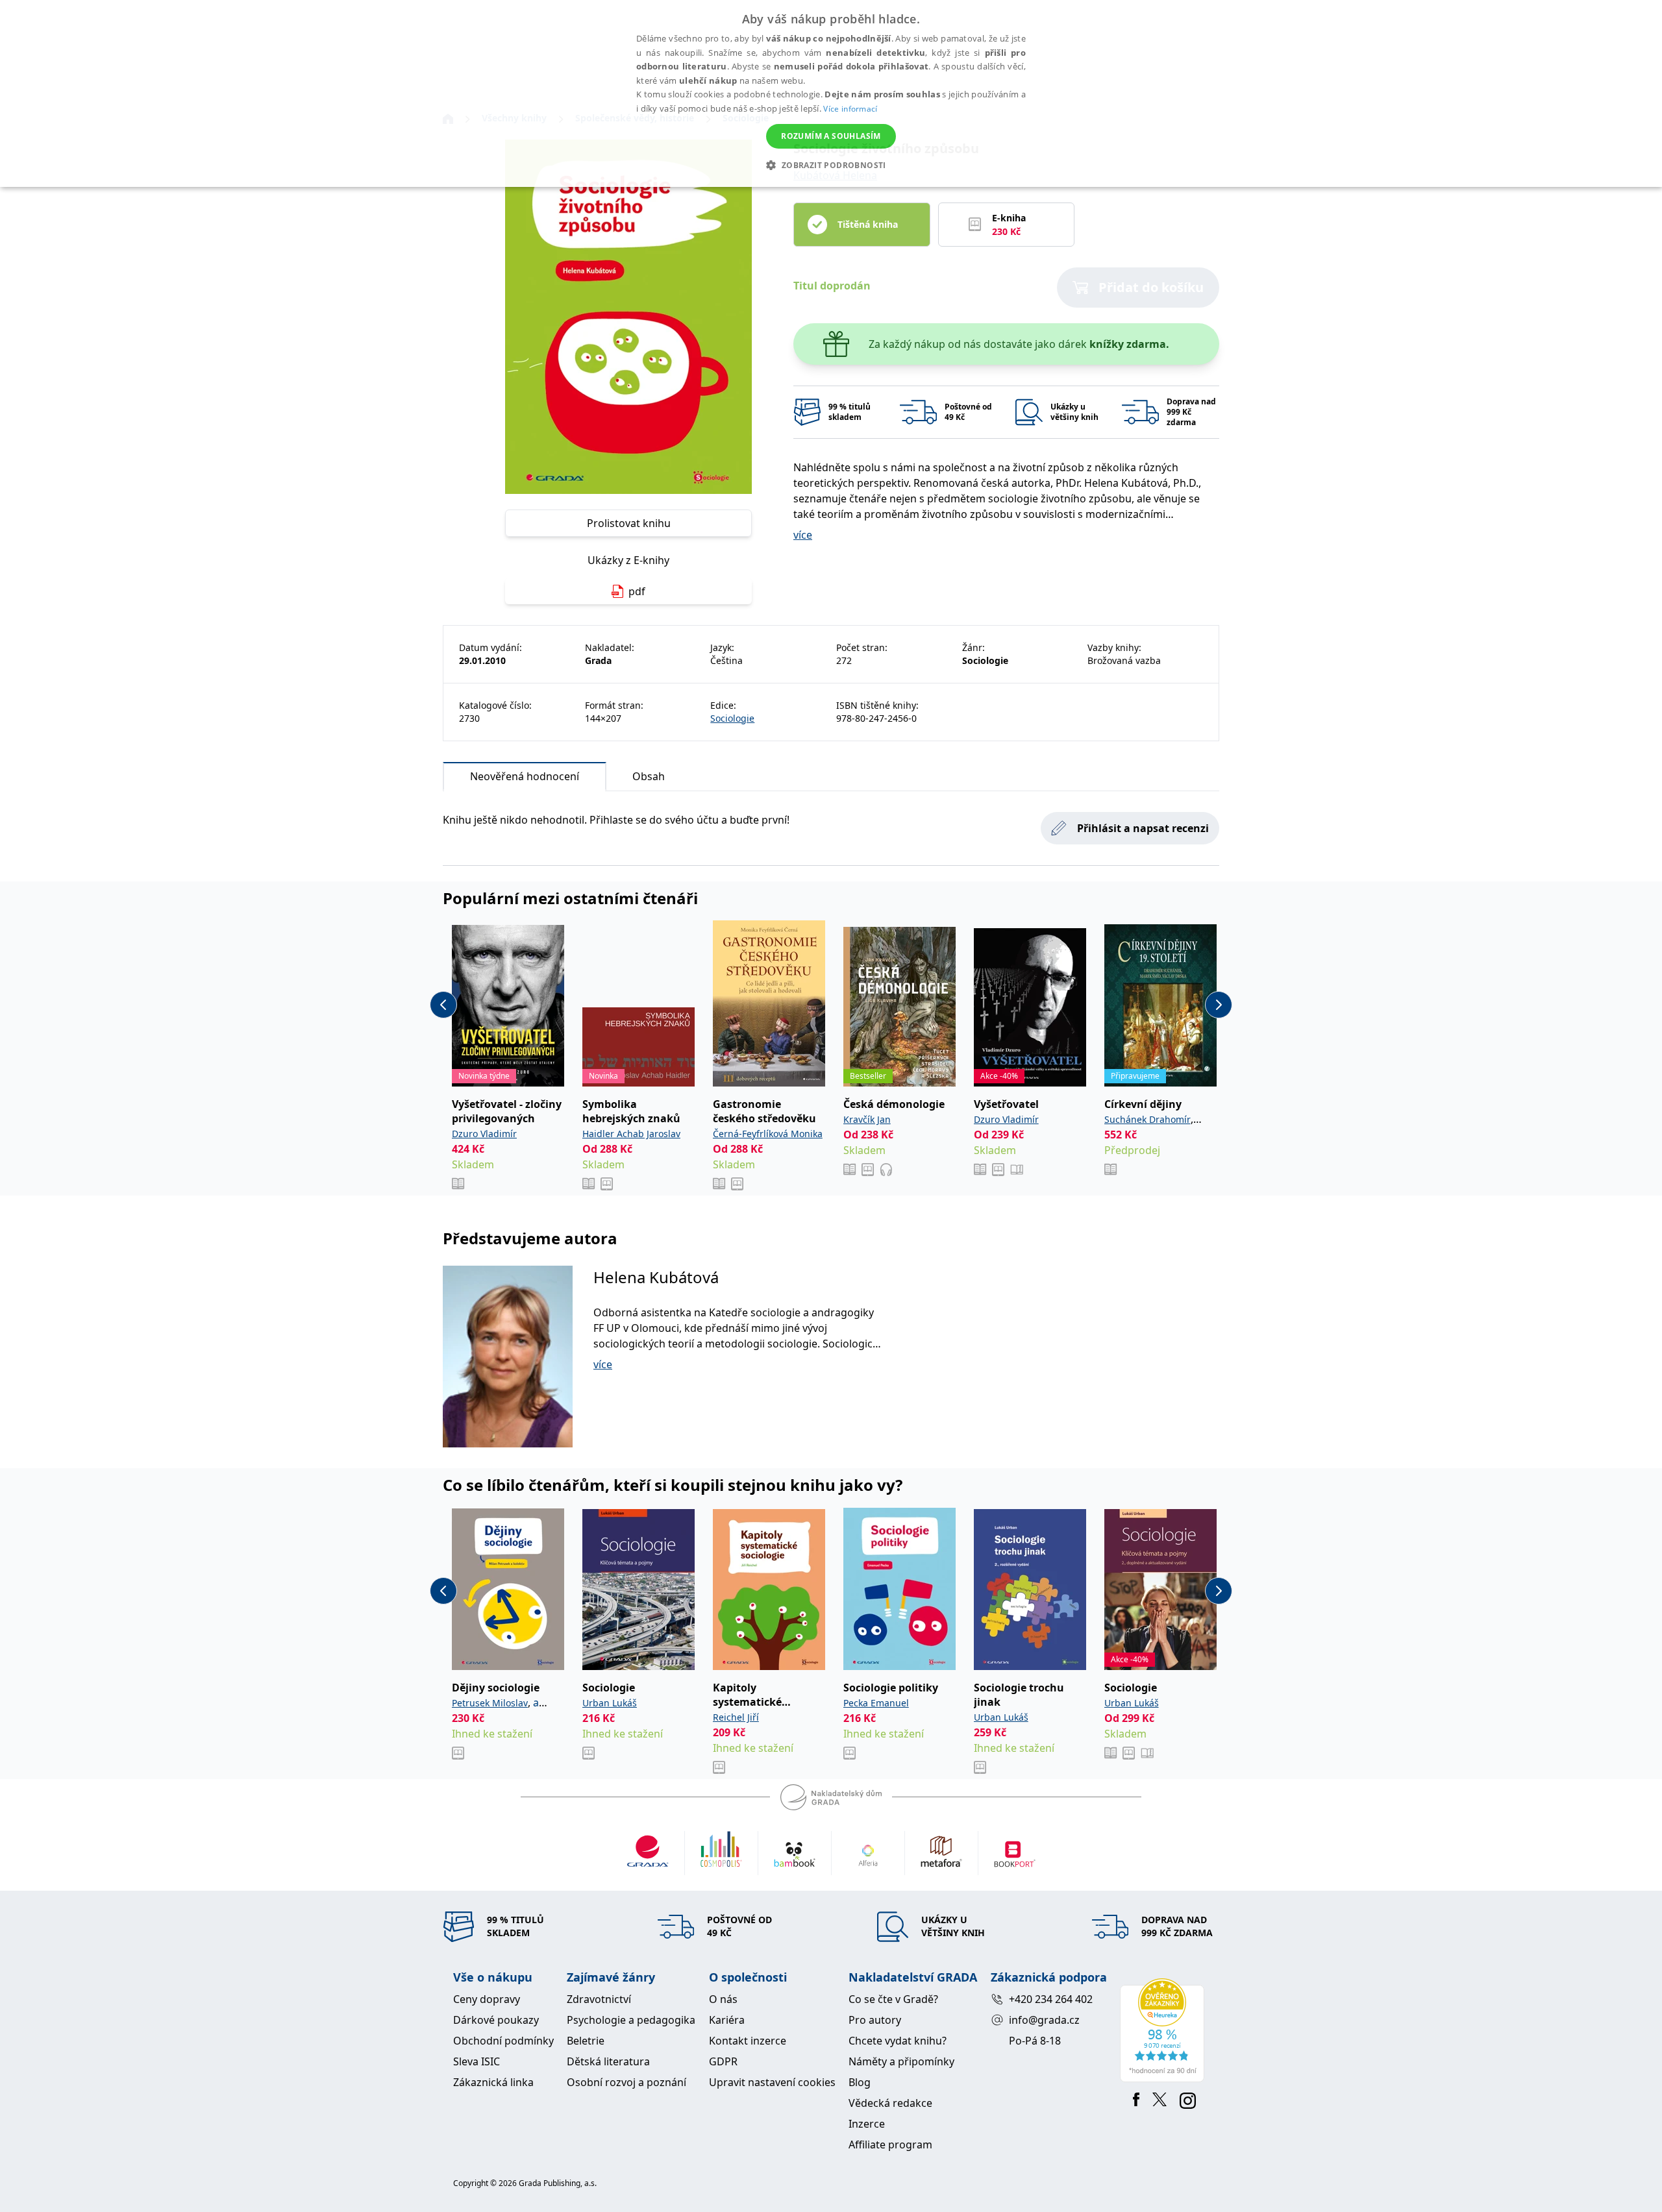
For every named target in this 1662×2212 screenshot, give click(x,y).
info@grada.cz (1044, 2020)
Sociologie (732, 718)
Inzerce (867, 2124)
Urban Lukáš (610, 1703)
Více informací (850, 109)
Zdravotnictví (599, 1999)
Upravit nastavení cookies (772, 2082)
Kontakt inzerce (748, 2041)
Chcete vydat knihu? (898, 2041)
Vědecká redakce (890, 2103)
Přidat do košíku (1151, 287)
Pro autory (875, 2020)
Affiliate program (890, 2144)
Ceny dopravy (487, 1999)
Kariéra (727, 2020)
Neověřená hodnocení (525, 776)
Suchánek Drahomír (1147, 1119)
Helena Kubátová (656, 1277)
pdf (637, 591)
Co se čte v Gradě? (893, 1999)
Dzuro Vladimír (484, 1134)
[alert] (831, 93)
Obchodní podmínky (503, 2041)
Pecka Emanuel (876, 1703)
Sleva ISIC (477, 2061)
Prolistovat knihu (629, 523)
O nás (723, 1999)
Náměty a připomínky (901, 2061)
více (803, 535)
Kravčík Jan (867, 1119)
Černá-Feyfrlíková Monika (768, 1134)
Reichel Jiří (736, 1717)
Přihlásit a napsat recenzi (1143, 828)
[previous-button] (443, 1005)
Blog (860, 2082)
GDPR (723, 2061)
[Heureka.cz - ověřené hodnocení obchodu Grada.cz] (1164, 2030)
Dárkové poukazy (496, 2020)
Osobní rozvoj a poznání (626, 2082)
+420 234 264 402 (1051, 1999)
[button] (831, 165)
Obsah (649, 776)
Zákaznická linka (493, 2082)
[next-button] (1219, 1005)
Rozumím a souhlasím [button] (831, 136)
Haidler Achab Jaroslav (631, 1134)
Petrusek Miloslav (490, 1703)
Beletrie (586, 2041)
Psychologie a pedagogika (631, 2020)
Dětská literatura (608, 2061)
